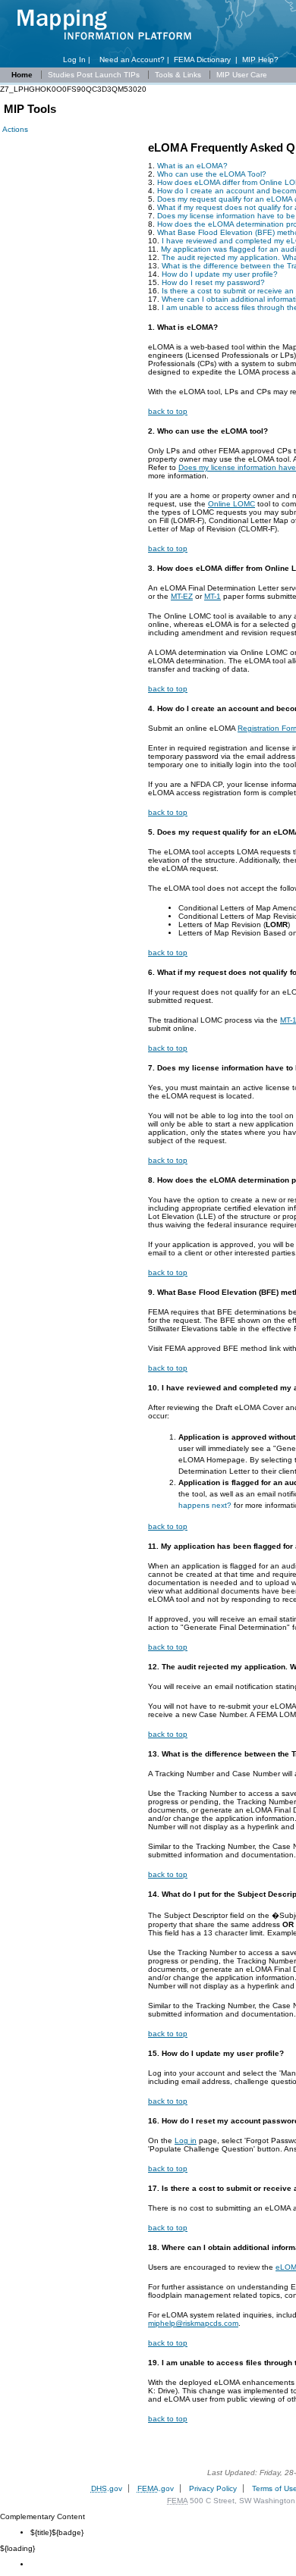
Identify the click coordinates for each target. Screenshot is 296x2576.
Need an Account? (132, 60)
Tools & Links (179, 75)
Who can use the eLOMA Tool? (212, 174)
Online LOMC (231, 504)
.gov (107, 2488)
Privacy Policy (213, 2488)
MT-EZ (182, 596)
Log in (186, 2140)
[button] (14, 129)
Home (22, 75)
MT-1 (213, 596)
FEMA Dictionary (202, 60)
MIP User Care (242, 75)
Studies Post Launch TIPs (95, 75)
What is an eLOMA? (192, 166)
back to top (168, 411)
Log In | (79, 60)
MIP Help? (260, 60)
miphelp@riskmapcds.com (193, 2323)
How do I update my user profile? (220, 274)
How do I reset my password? (213, 282)
